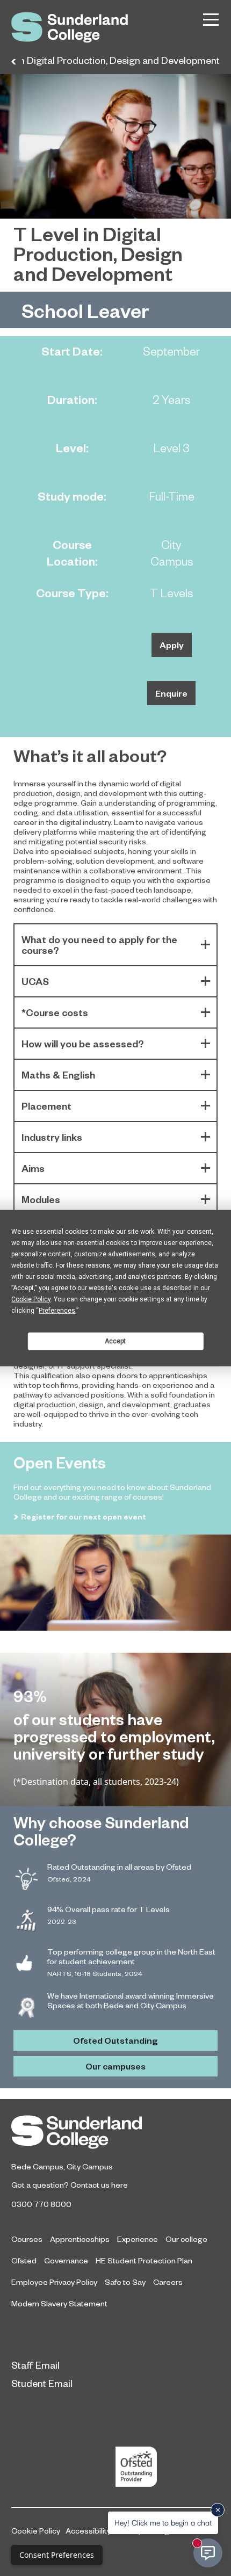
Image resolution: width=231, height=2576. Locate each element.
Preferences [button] (57, 1311)
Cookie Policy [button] (31, 1299)
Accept (115, 1341)
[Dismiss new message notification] (218, 2510)
